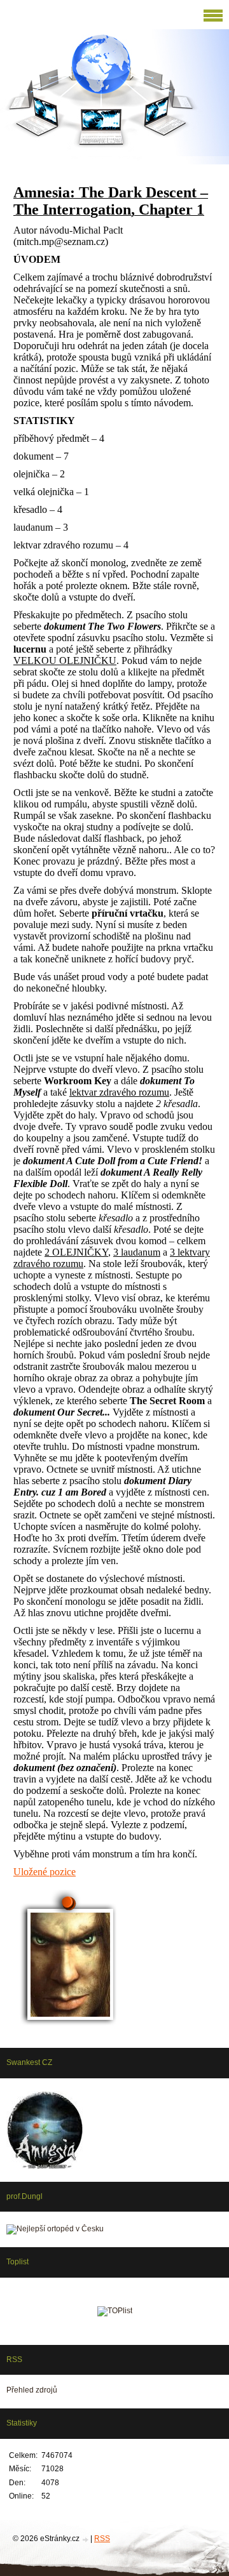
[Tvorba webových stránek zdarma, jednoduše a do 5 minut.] (86, 2539)
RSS (102, 2539)
